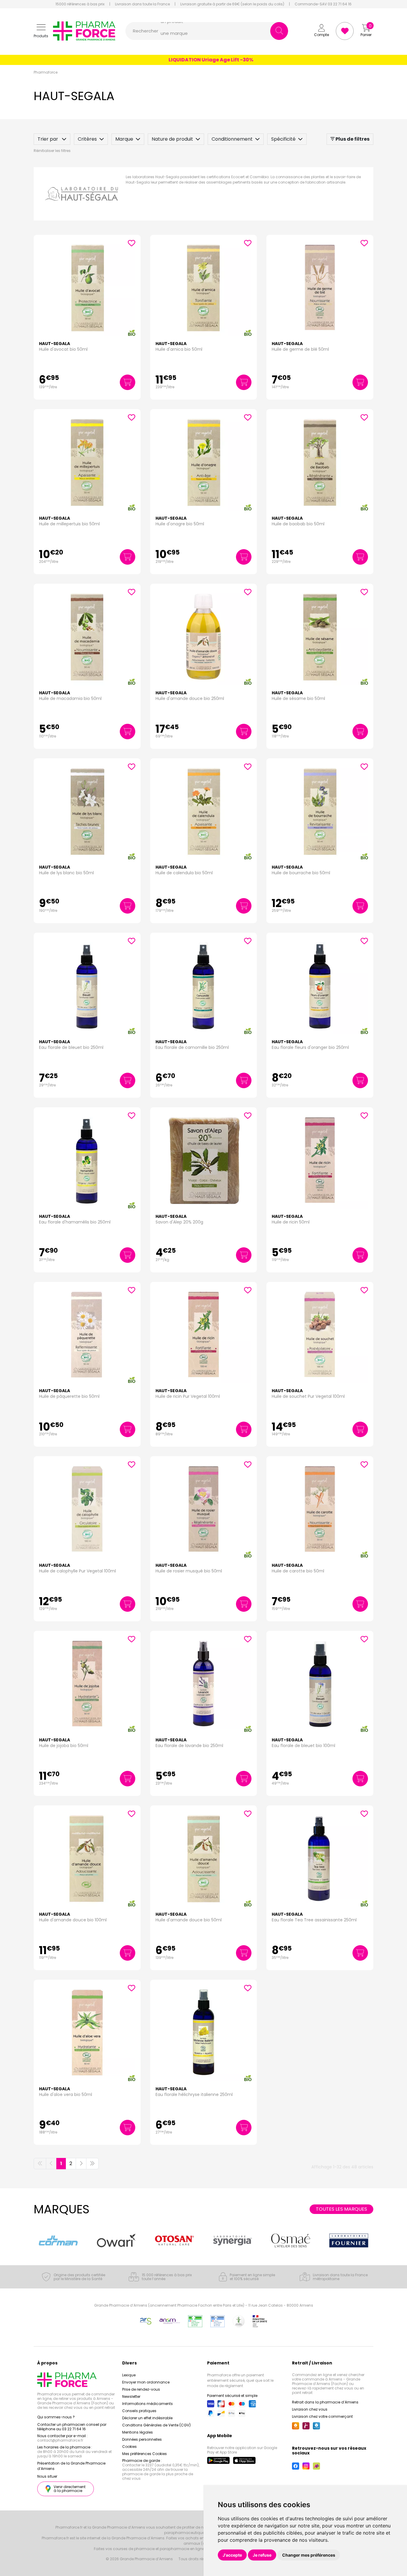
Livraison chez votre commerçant (322, 2416)
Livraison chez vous (310, 2409)
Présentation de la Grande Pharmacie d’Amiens (71, 2466)
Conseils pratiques (139, 2411)
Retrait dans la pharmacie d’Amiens (325, 2402)
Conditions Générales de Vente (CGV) (156, 2425)
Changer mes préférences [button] (309, 2555)
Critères (87, 139)
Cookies (129, 2447)
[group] (58, 2240)
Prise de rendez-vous (141, 2389)
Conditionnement (232, 139)
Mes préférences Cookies (145, 2454)
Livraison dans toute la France (142, 4)
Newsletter (131, 2396)
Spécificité (283, 139)
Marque (124, 139)
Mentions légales (138, 2432)
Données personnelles (142, 2439)
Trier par (48, 139)
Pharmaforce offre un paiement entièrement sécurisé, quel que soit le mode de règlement (240, 2380)
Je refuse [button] (262, 2555)
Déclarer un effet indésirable (147, 2418)
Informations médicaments (147, 2404)
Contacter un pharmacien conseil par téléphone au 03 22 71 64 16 (72, 2427)
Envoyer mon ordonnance (146, 2382)
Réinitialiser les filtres (52, 151)
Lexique (129, 2375)
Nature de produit (172, 139)
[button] (41, 31)
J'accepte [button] (232, 2555)
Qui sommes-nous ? (56, 2417)
